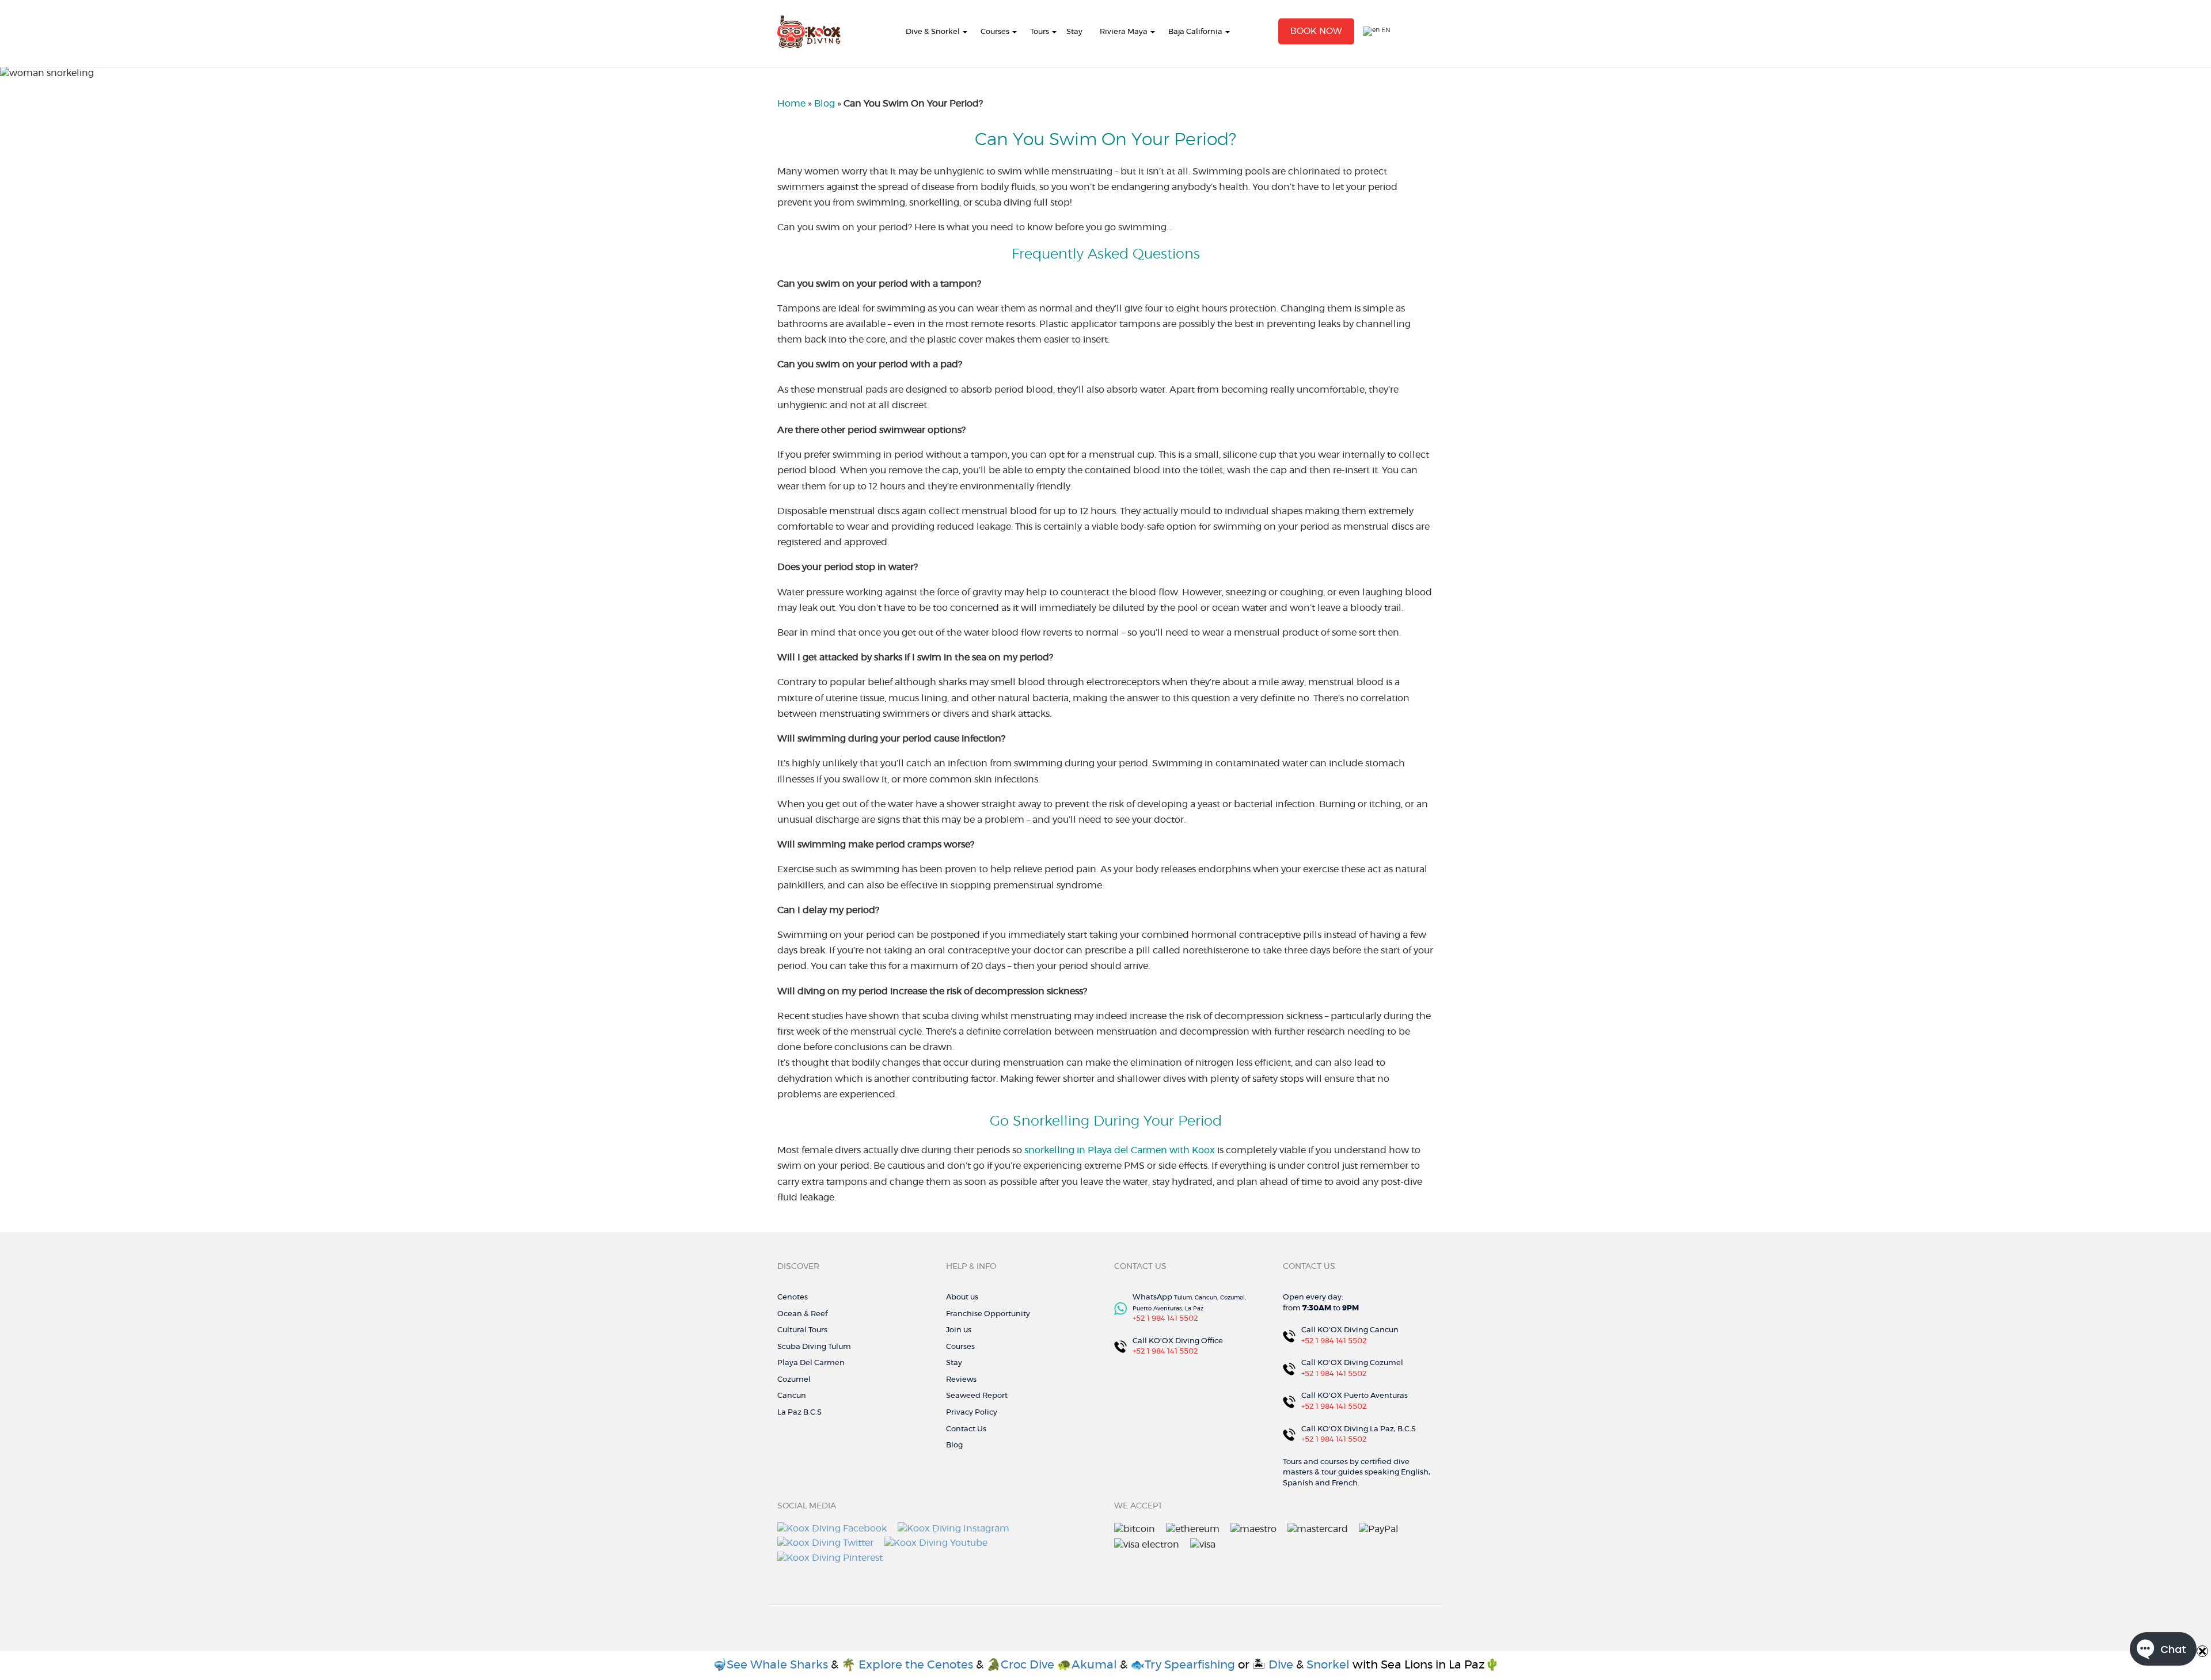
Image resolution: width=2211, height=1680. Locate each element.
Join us (959, 1330)
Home (791, 104)
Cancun (792, 1396)
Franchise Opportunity (988, 1314)
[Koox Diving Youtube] (936, 1542)
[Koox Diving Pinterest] (830, 1556)
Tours (1040, 32)
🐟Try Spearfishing (1183, 1665)
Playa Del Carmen (811, 1363)
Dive (1281, 1665)
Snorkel (1328, 1665)
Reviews (961, 1380)
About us (962, 1297)
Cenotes (793, 1297)
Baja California (1195, 32)
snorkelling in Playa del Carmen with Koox (1120, 1150)
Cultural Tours (802, 1330)
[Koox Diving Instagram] (953, 1527)
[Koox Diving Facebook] (832, 1527)
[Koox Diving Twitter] (825, 1542)
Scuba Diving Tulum (814, 1347)
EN (1385, 30)
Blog (825, 104)
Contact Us (966, 1429)
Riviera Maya (1124, 32)
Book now (1316, 31)
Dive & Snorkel (933, 32)
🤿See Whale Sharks (770, 1665)
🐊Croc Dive (1020, 1665)
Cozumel (794, 1380)
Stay (1074, 32)
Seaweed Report (977, 1396)
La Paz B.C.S (799, 1413)
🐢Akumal (1089, 1665)
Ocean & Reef (802, 1314)
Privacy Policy (972, 1413)
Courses (995, 32)
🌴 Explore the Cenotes (909, 1665)
